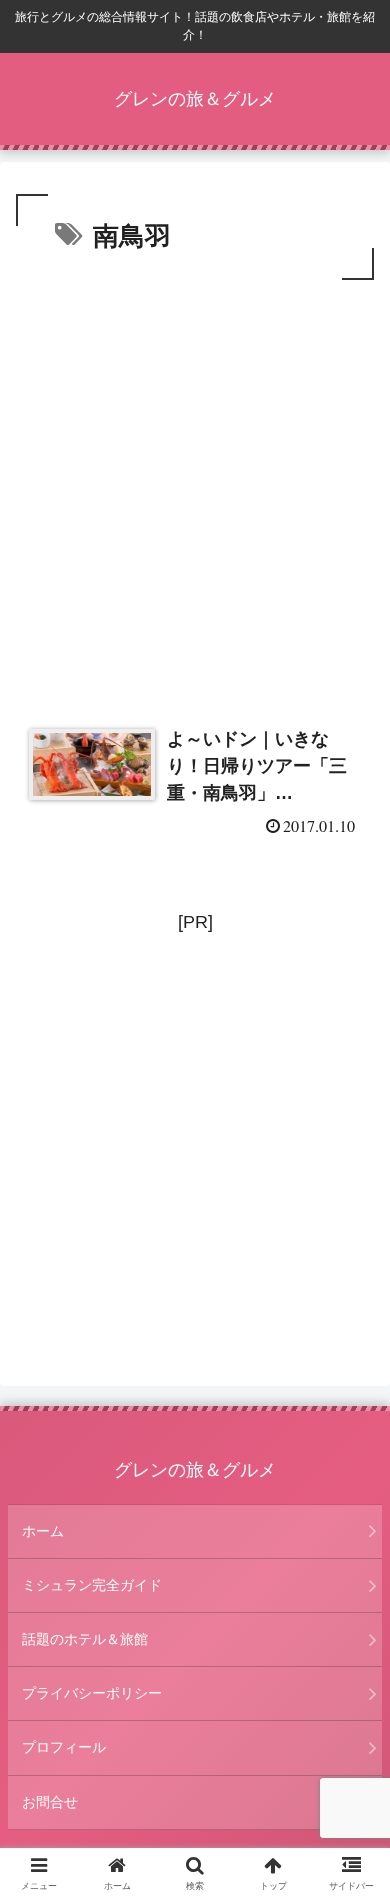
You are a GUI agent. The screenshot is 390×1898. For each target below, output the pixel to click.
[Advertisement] (195, 490)
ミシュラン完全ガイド (92, 1585)
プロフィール (64, 1747)
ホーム (43, 1531)
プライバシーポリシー (92, 1693)
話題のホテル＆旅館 (85, 1639)
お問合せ (50, 1802)
